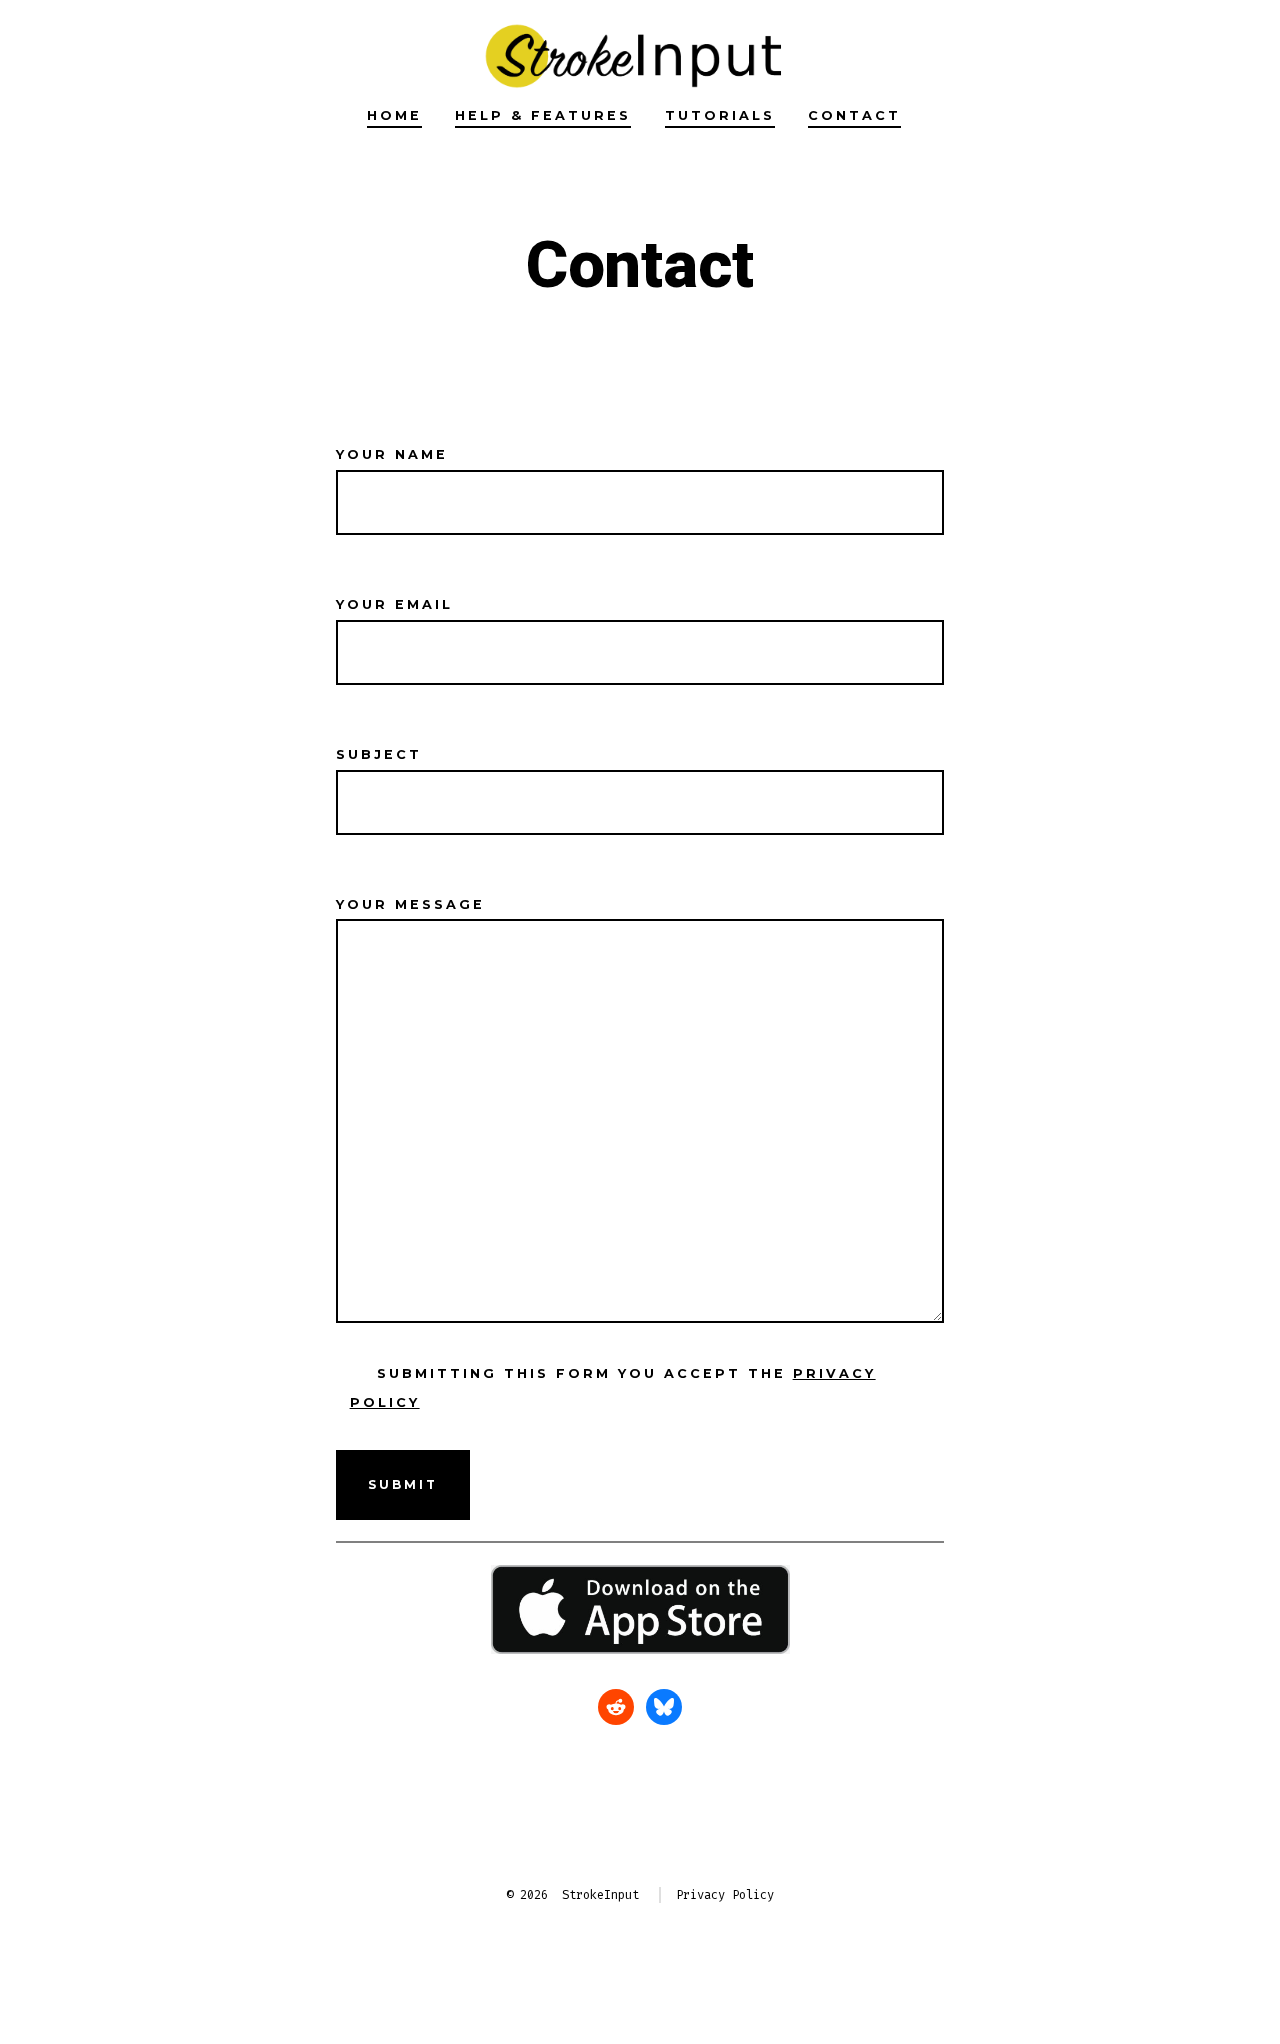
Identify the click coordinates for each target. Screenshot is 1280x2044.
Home (394, 115)
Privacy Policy (725, 1895)
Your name (392, 454)
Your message (410, 904)
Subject (379, 754)
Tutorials (720, 115)
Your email (394, 604)
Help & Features (543, 115)
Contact (854, 115)
